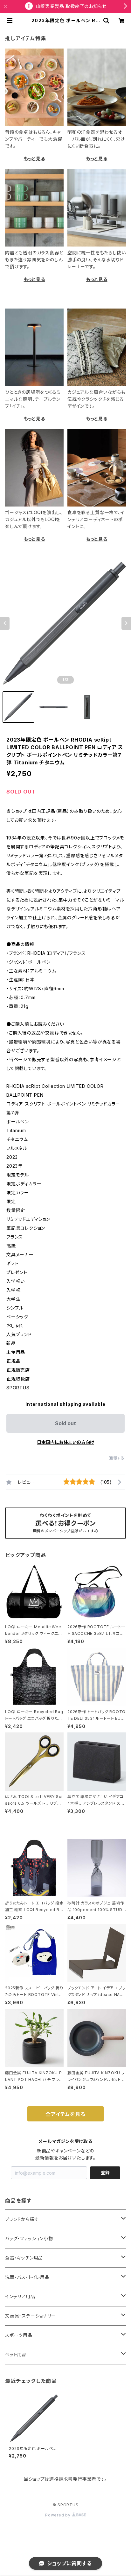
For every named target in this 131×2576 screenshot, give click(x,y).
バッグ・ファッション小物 (29, 2238)
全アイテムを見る (65, 2114)
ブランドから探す (22, 2219)
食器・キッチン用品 (24, 2258)
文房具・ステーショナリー (31, 2316)
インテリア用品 (20, 2296)
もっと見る (34, 159)
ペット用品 (16, 2354)
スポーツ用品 (19, 2335)
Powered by (59, 2515)
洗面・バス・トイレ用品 (27, 2277)
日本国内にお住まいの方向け (65, 1442)
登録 (105, 2173)
